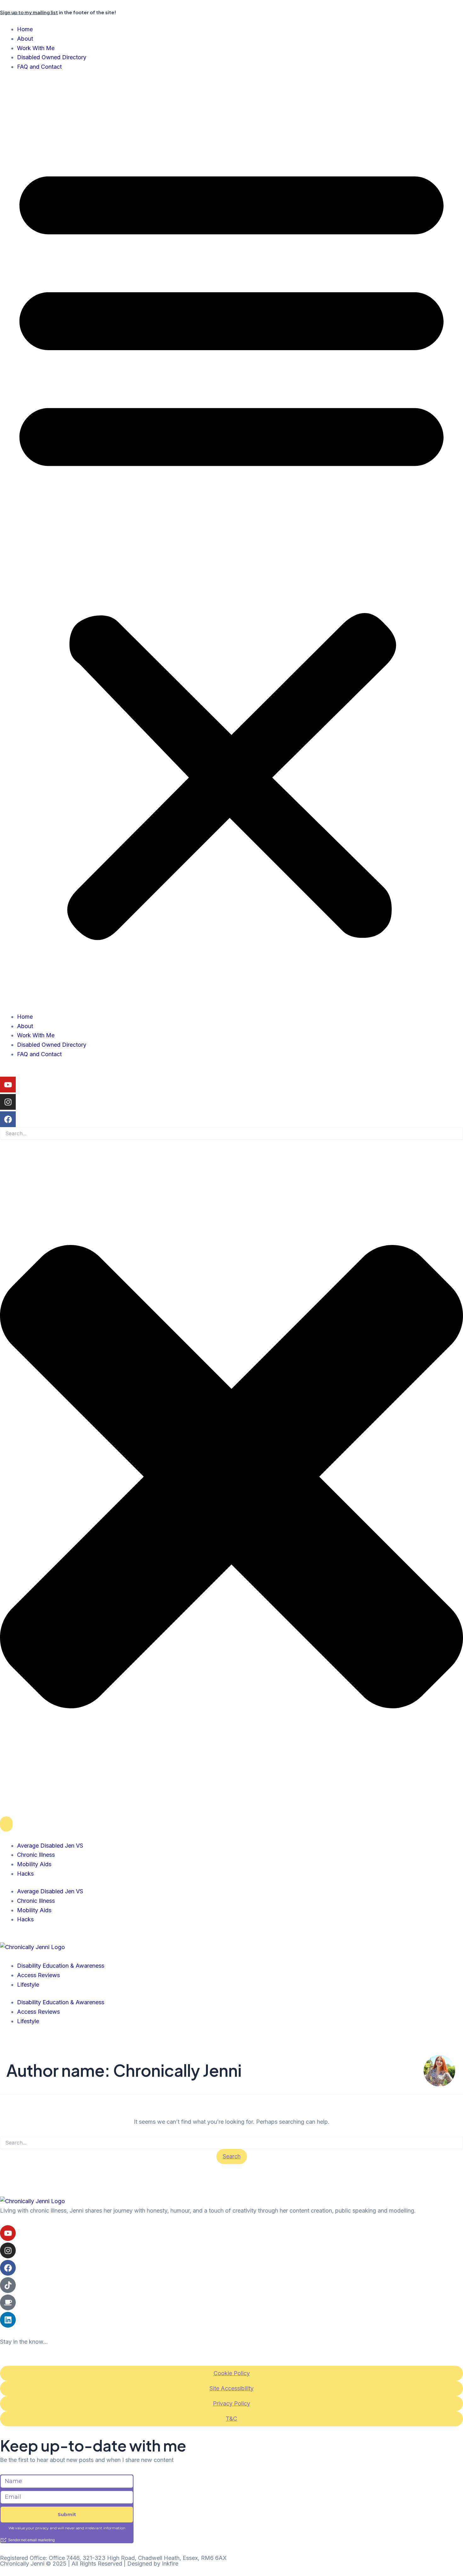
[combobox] (231, 1133)
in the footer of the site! (58, 12)
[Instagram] (8, 1102)
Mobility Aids (34, 1864)
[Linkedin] (8, 2320)
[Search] (6, 1824)
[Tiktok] (8, 2285)
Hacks (25, 1874)
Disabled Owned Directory (52, 57)
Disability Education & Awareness (61, 1966)
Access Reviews (38, 1975)
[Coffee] (8, 2302)
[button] (231, 546)
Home (25, 29)
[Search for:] (231, 2143)
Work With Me (36, 48)
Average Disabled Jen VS (50, 1846)
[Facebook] (8, 1119)
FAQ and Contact (39, 67)
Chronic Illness (36, 1855)
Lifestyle (28, 1985)
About (25, 39)
